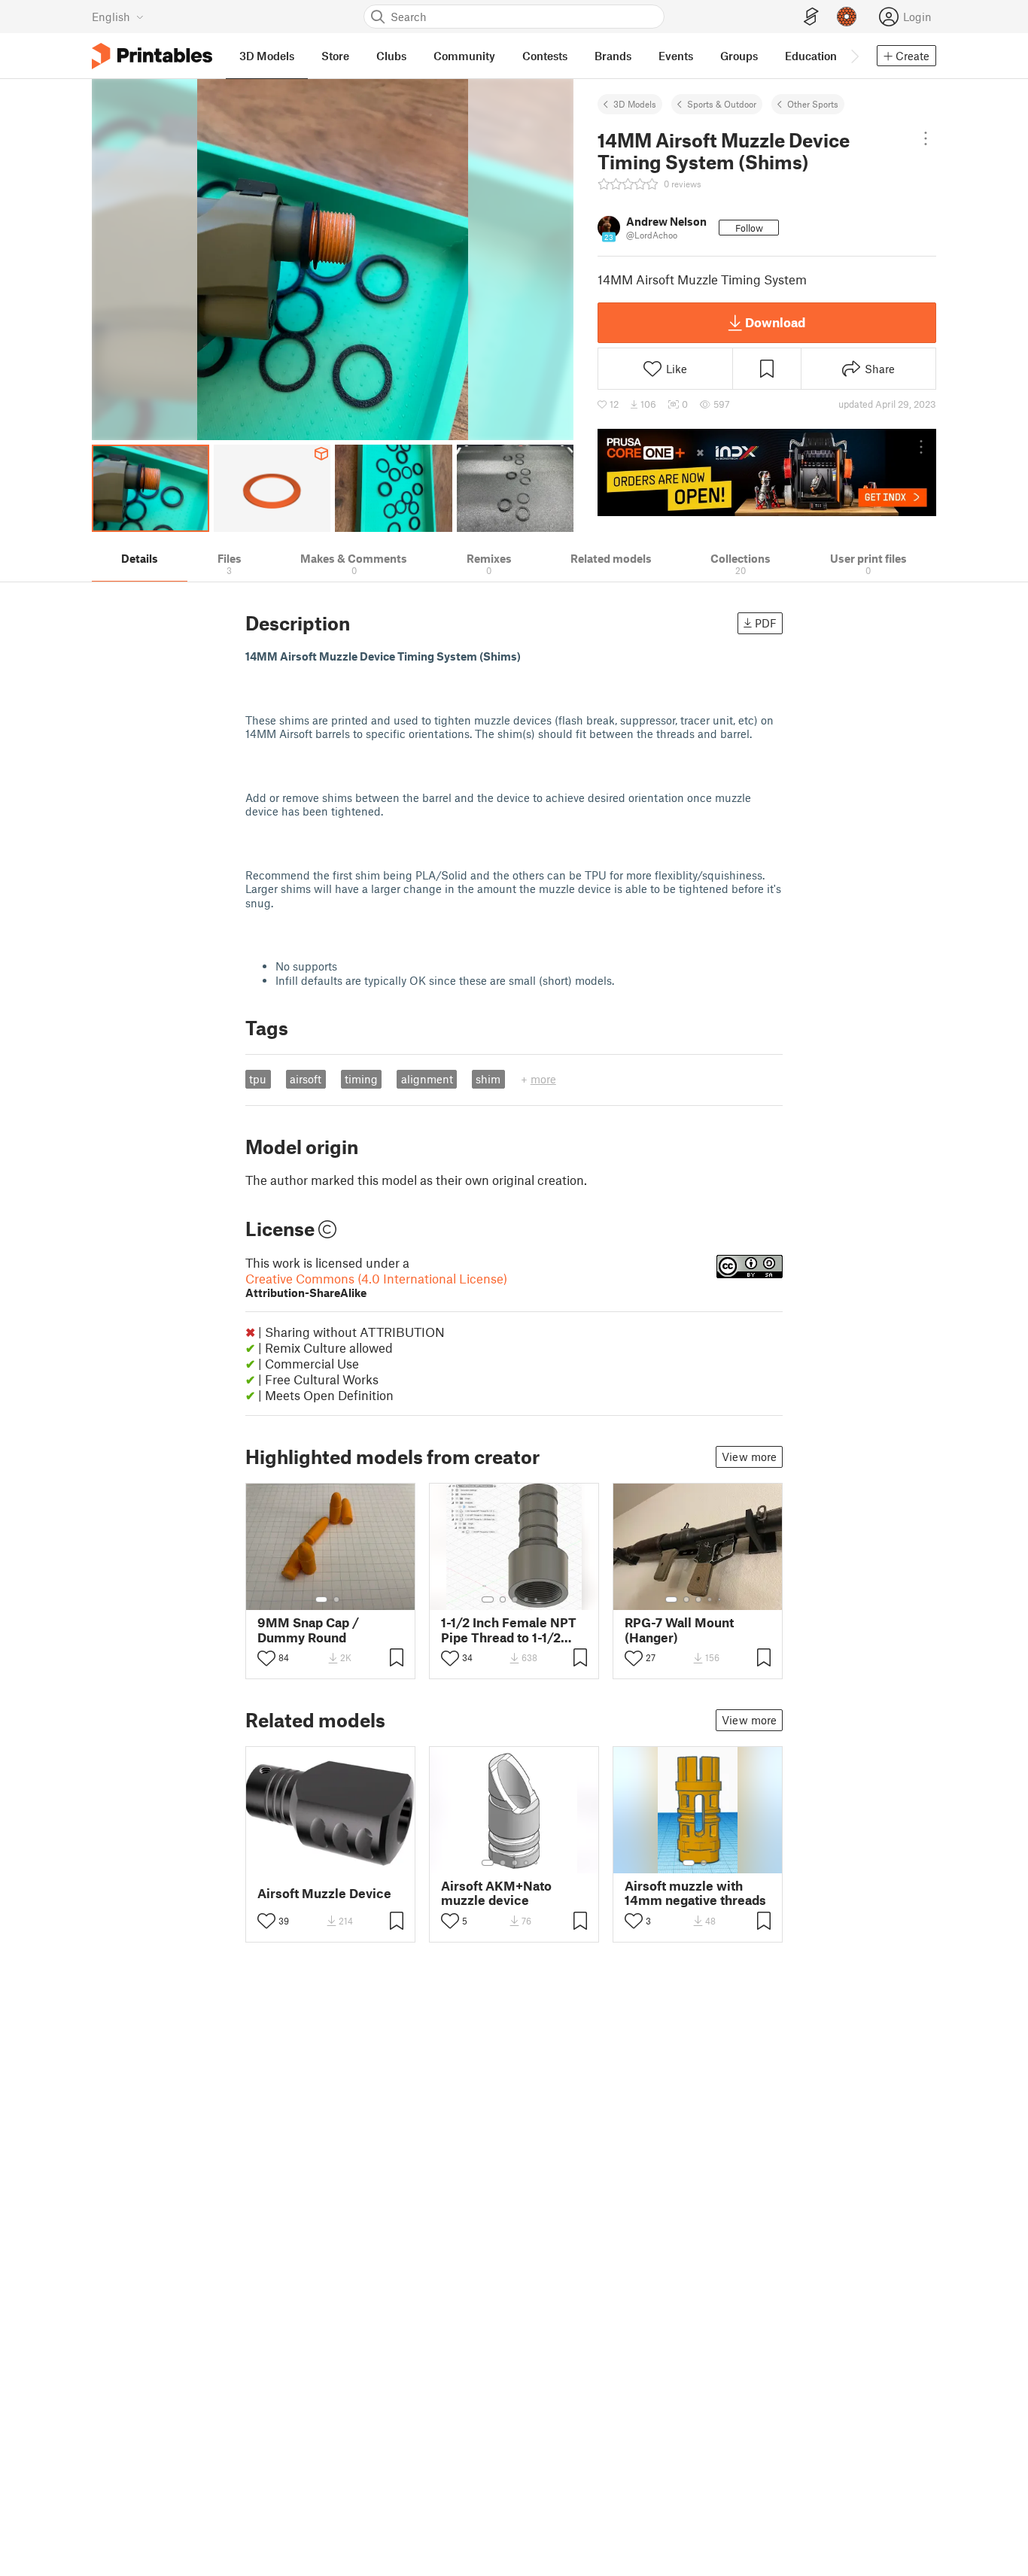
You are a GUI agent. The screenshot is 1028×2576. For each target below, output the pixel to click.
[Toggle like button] (266, 1658)
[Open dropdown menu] (926, 138)
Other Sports (813, 104)
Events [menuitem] (676, 56)
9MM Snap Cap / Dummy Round (308, 1630)
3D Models (635, 104)
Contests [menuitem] (545, 56)
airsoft (306, 1079)
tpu (258, 1079)
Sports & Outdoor (722, 104)
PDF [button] (766, 623)
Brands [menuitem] (613, 56)
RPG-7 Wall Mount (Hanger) (679, 1630)
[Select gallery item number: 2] (336, 1599)
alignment (427, 1079)
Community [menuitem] (464, 56)
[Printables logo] (152, 56)
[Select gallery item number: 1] (321, 1599)
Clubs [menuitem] (391, 56)
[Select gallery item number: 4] (527, 1599)
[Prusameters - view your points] (847, 17)
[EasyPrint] (811, 17)
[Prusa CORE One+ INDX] (767, 472)
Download (775, 322)
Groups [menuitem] (739, 56)
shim (488, 1079)
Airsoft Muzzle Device (324, 1893)
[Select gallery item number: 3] (515, 1599)
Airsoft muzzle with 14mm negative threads (695, 1893)
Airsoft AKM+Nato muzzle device (496, 1893)
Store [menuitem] (335, 56)
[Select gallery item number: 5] (537, 1599)
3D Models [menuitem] (267, 56)
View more (749, 1457)
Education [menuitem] (811, 56)
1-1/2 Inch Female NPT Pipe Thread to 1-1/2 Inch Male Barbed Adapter (509, 1630)
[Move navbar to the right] (854, 56)
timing (361, 1079)
